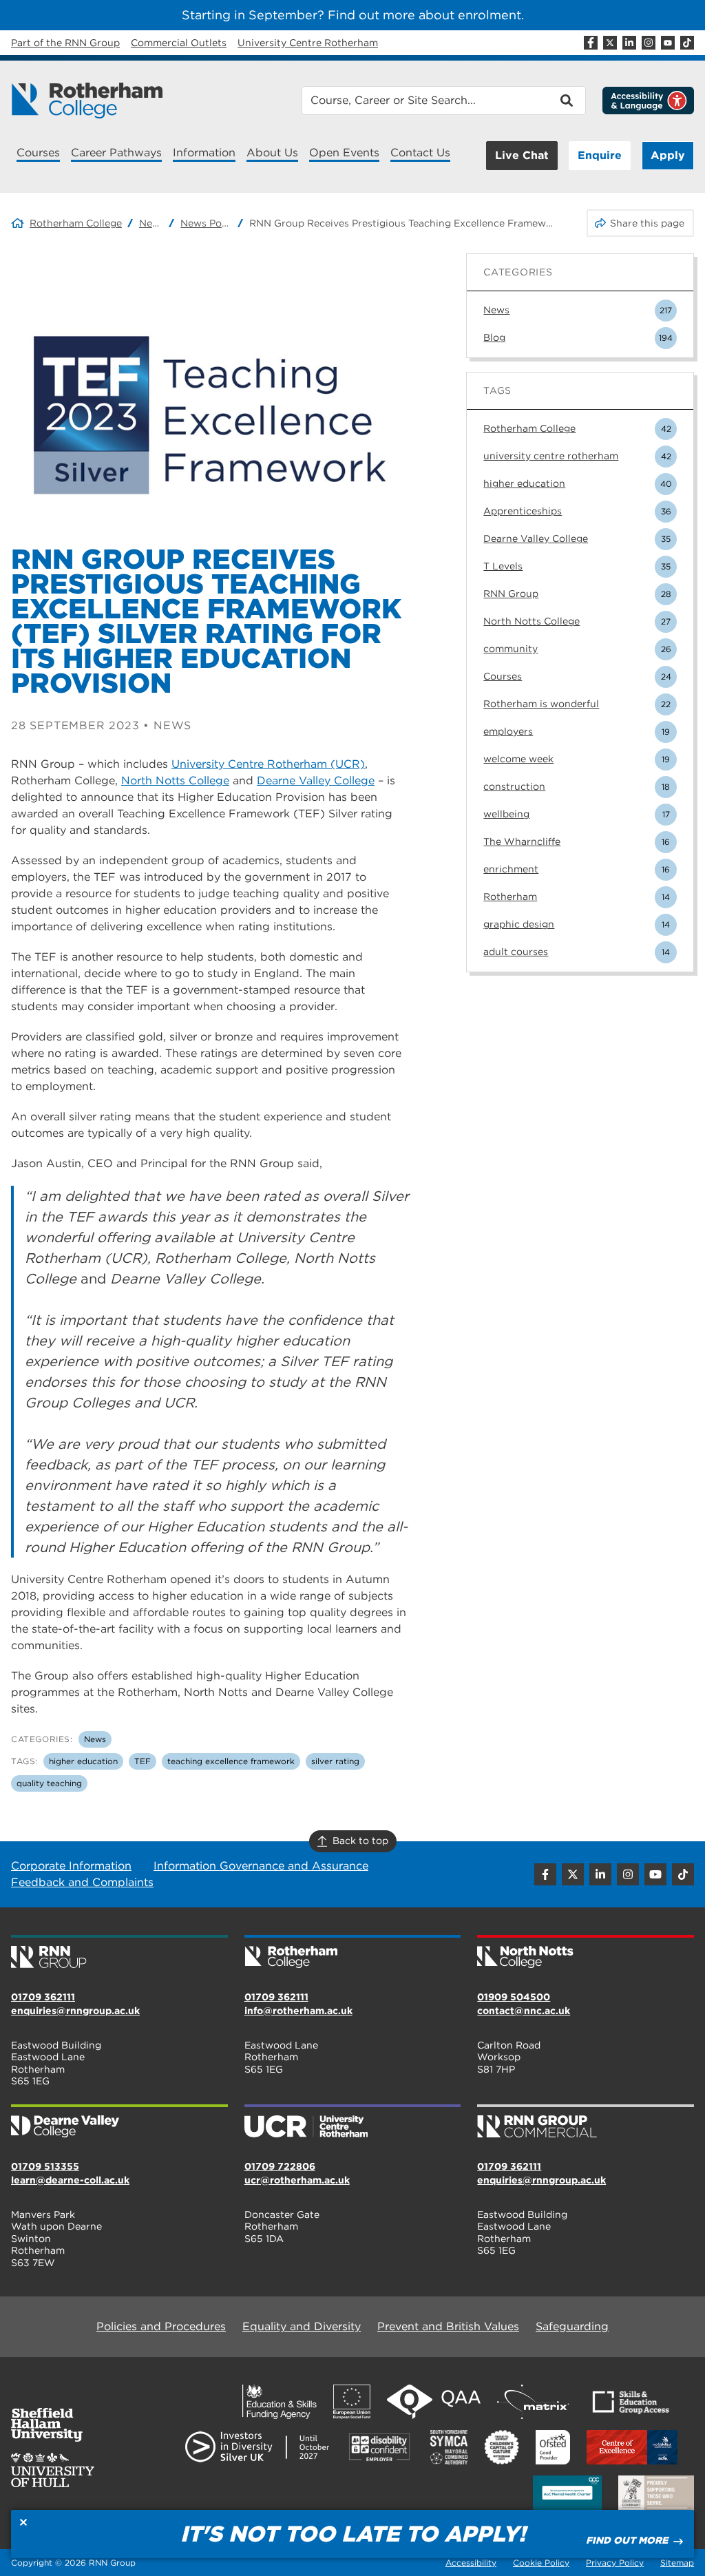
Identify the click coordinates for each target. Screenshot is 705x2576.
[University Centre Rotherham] (353, 2122)
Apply (668, 155)
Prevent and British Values (448, 2326)
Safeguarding (572, 2326)
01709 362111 (43, 1997)
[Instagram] (649, 43)
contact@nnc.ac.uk (524, 2011)
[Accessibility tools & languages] (648, 101)
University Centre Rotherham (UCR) (268, 764)
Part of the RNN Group (65, 43)
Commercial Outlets (179, 43)
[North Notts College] (586, 1953)
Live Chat (522, 155)
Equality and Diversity (302, 2326)
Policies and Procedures (161, 2326)
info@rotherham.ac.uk (298, 2011)
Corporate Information (71, 1866)
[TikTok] (687, 43)
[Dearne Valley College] (119, 2122)
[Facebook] (591, 43)
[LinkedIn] (629, 43)
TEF (143, 1761)
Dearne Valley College (316, 781)
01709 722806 (280, 2166)
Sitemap (677, 2563)
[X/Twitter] (610, 43)
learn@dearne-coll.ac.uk (70, 2180)
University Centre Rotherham (308, 43)
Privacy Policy (615, 2563)
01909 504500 (514, 1997)
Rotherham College (76, 223)
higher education (83, 1761)
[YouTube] (668, 43)
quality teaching (49, 1783)
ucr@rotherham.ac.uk (297, 2180)
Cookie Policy (541, 2563)
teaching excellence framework (231, 1761)
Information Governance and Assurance (261, 1866)
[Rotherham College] (87, 101)
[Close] (23, 2522)
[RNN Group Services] (586, 2122)
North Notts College (175, 781)
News (151, 223)
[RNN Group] (119, 1953)
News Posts (206, 223)
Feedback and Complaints (82, 1882)
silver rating (335, 1761)
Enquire (600, 155)
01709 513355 (45, 2166)
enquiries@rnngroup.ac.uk (75, 2011)
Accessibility (471, 2563)
